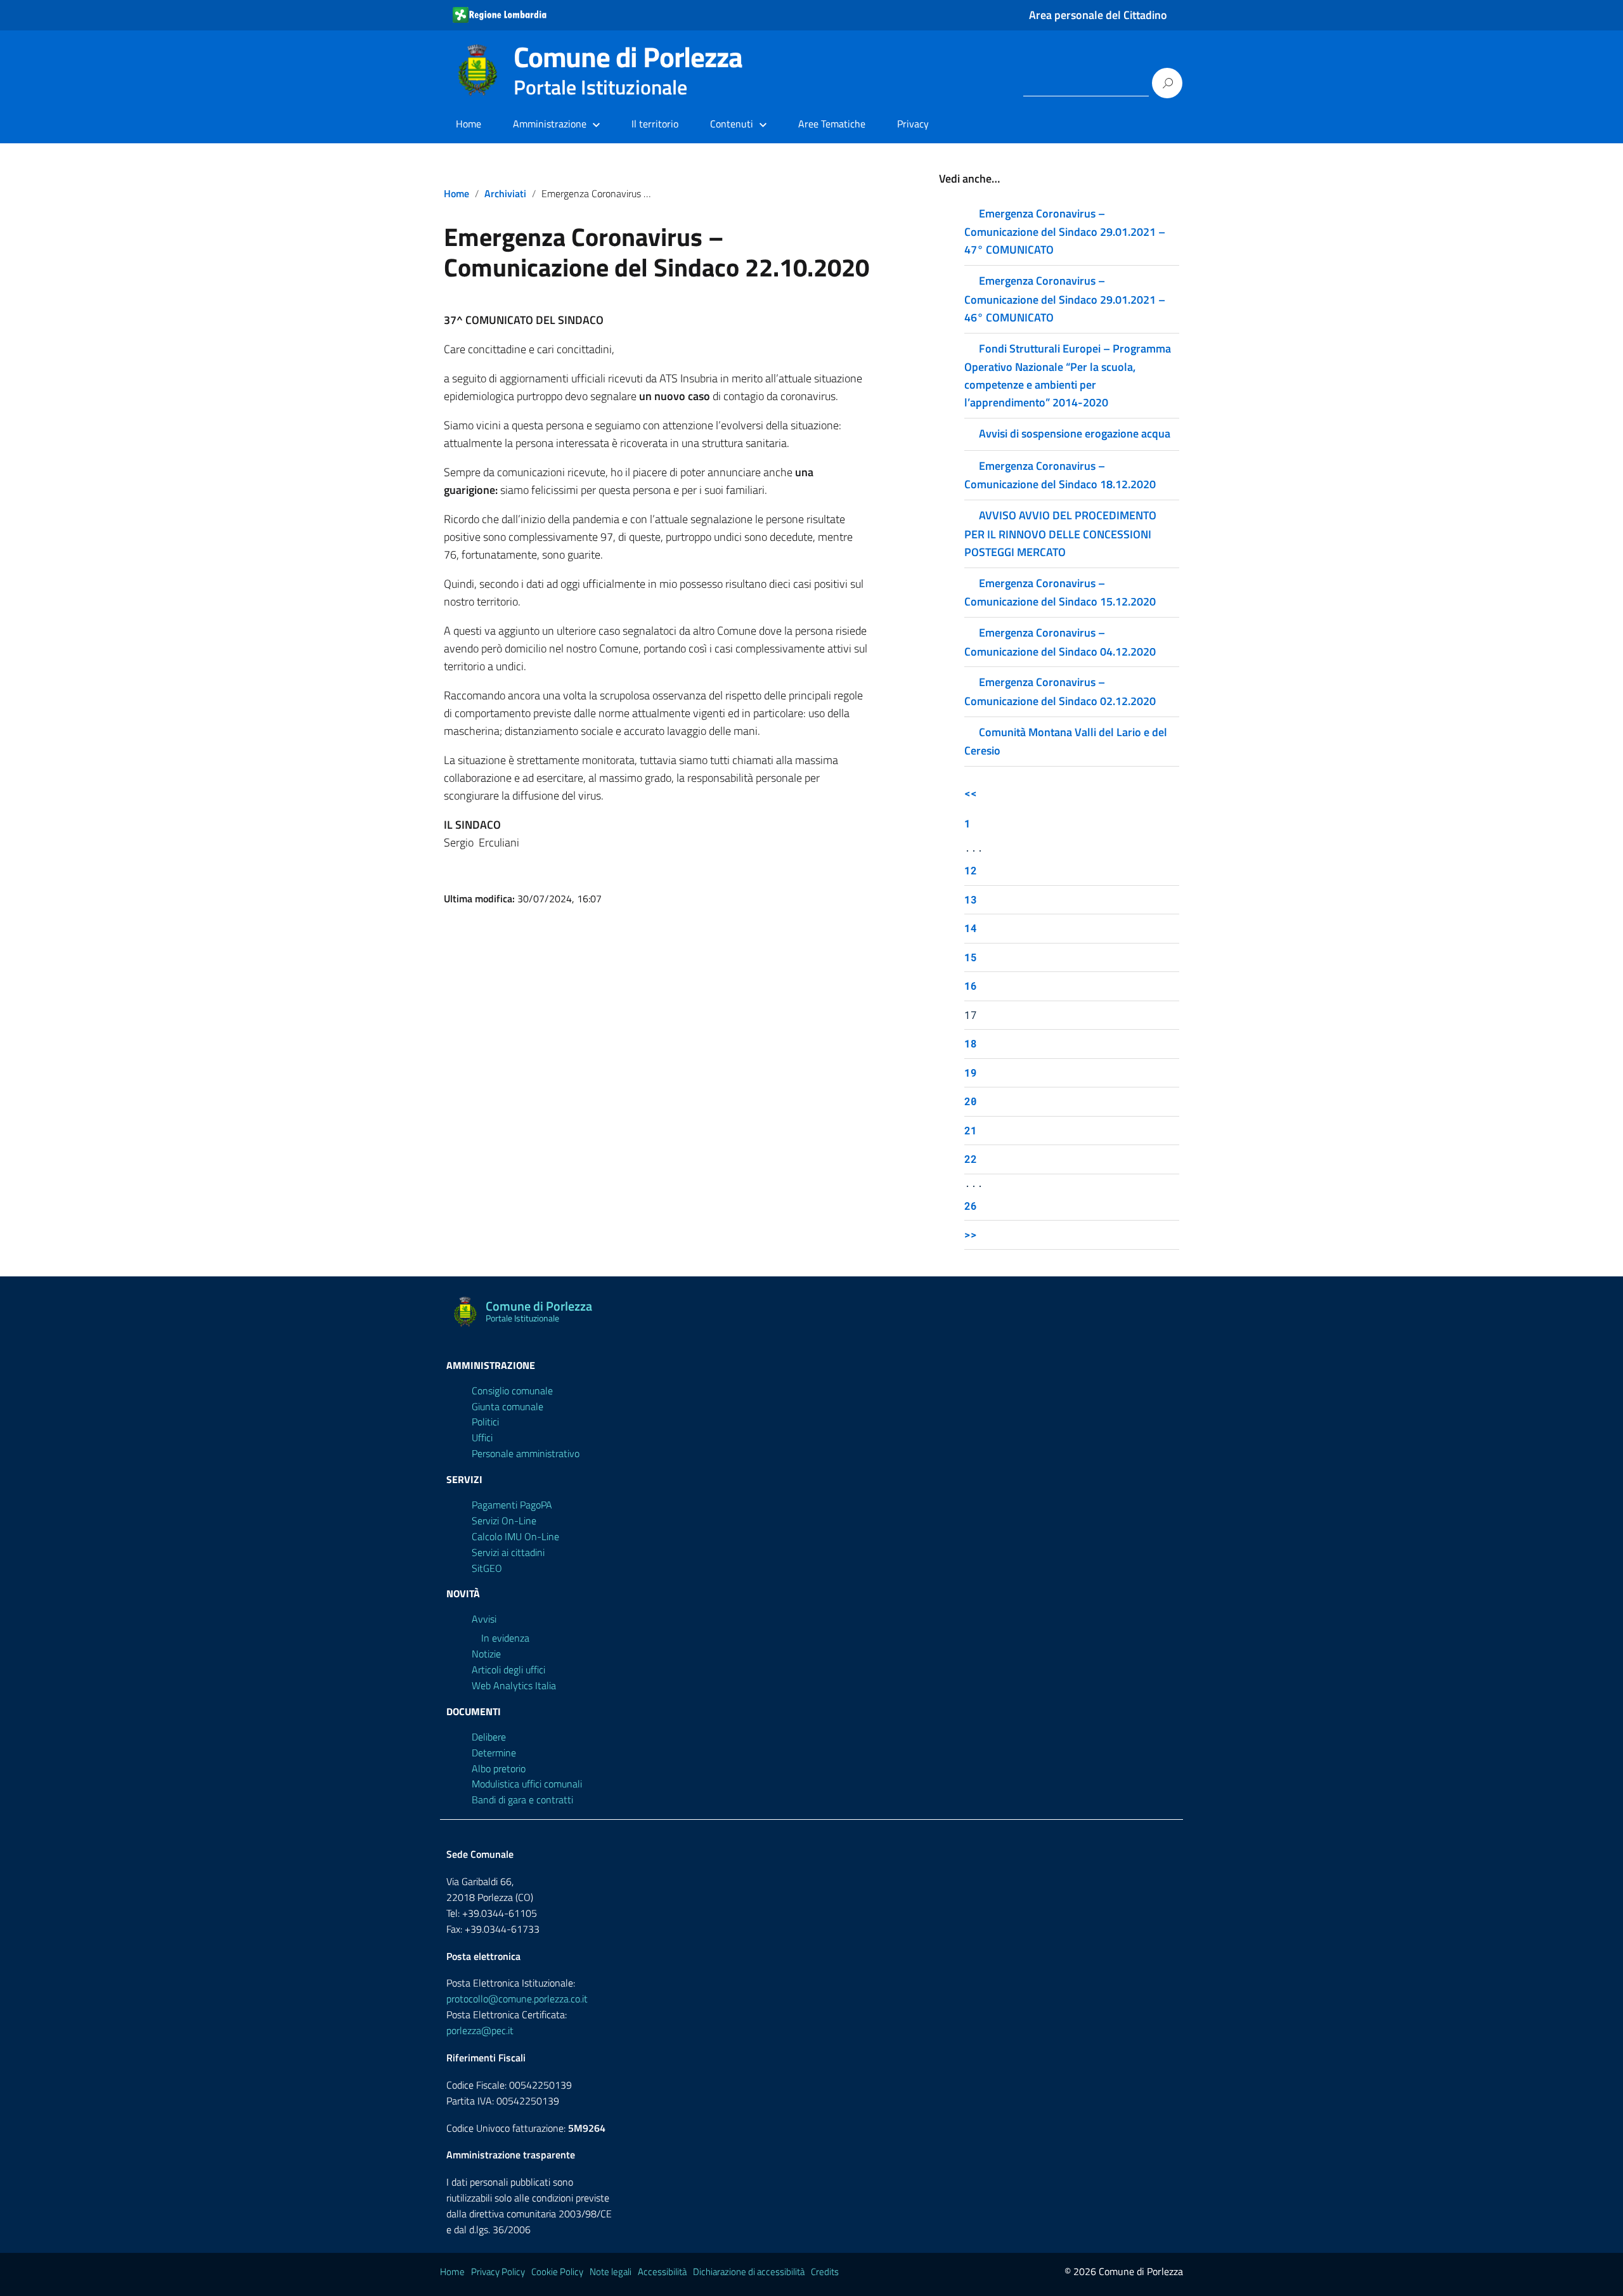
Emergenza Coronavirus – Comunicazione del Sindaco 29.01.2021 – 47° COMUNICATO (1065, 231)
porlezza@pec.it (480, 2030)
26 (971, 1206)
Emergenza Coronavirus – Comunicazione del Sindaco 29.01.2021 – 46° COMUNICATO (1065, 299)
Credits (825, 2272)
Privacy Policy (498, 2272)
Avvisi (484, 1619)
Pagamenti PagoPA (512, 1505)
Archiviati (505, 193)
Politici (485, 1422)
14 (971, 928)
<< (971, 793)
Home (469, 124)
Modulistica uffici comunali (527, 1784)
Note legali (611, 2272)
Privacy (913, 124)
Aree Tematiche (832, 124)
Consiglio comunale (512, 1391)
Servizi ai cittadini (508, 1552)
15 (971, 957)
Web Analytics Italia (514, 1685)
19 (971, 1073)
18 (971, 1043)
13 (971, 899)
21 (971, 1130)
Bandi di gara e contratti (522, 1800)
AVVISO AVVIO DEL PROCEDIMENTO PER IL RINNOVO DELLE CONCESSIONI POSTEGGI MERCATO (1060, 533)
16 (971, 986)
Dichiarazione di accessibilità (749, 2272)
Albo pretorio (499, 1768)
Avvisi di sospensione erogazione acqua (1075, 433)
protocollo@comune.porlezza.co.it (517, 1999)
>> (971, 1234)
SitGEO (487, 1568)
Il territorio (655, 124)
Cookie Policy (557, 2272)
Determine (494, 1753)
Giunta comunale (508, 1406)
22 (971, 1159)
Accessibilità (662, 2272)
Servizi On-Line (504, 1521)
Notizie (486, 1654)
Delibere (489, 1737)
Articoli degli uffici (508, 1670)
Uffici (482, 1437)
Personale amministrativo (526, 1453)
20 (971, 1101)
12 (971, 870)
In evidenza (505, 1638)
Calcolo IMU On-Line (515, 1536)
